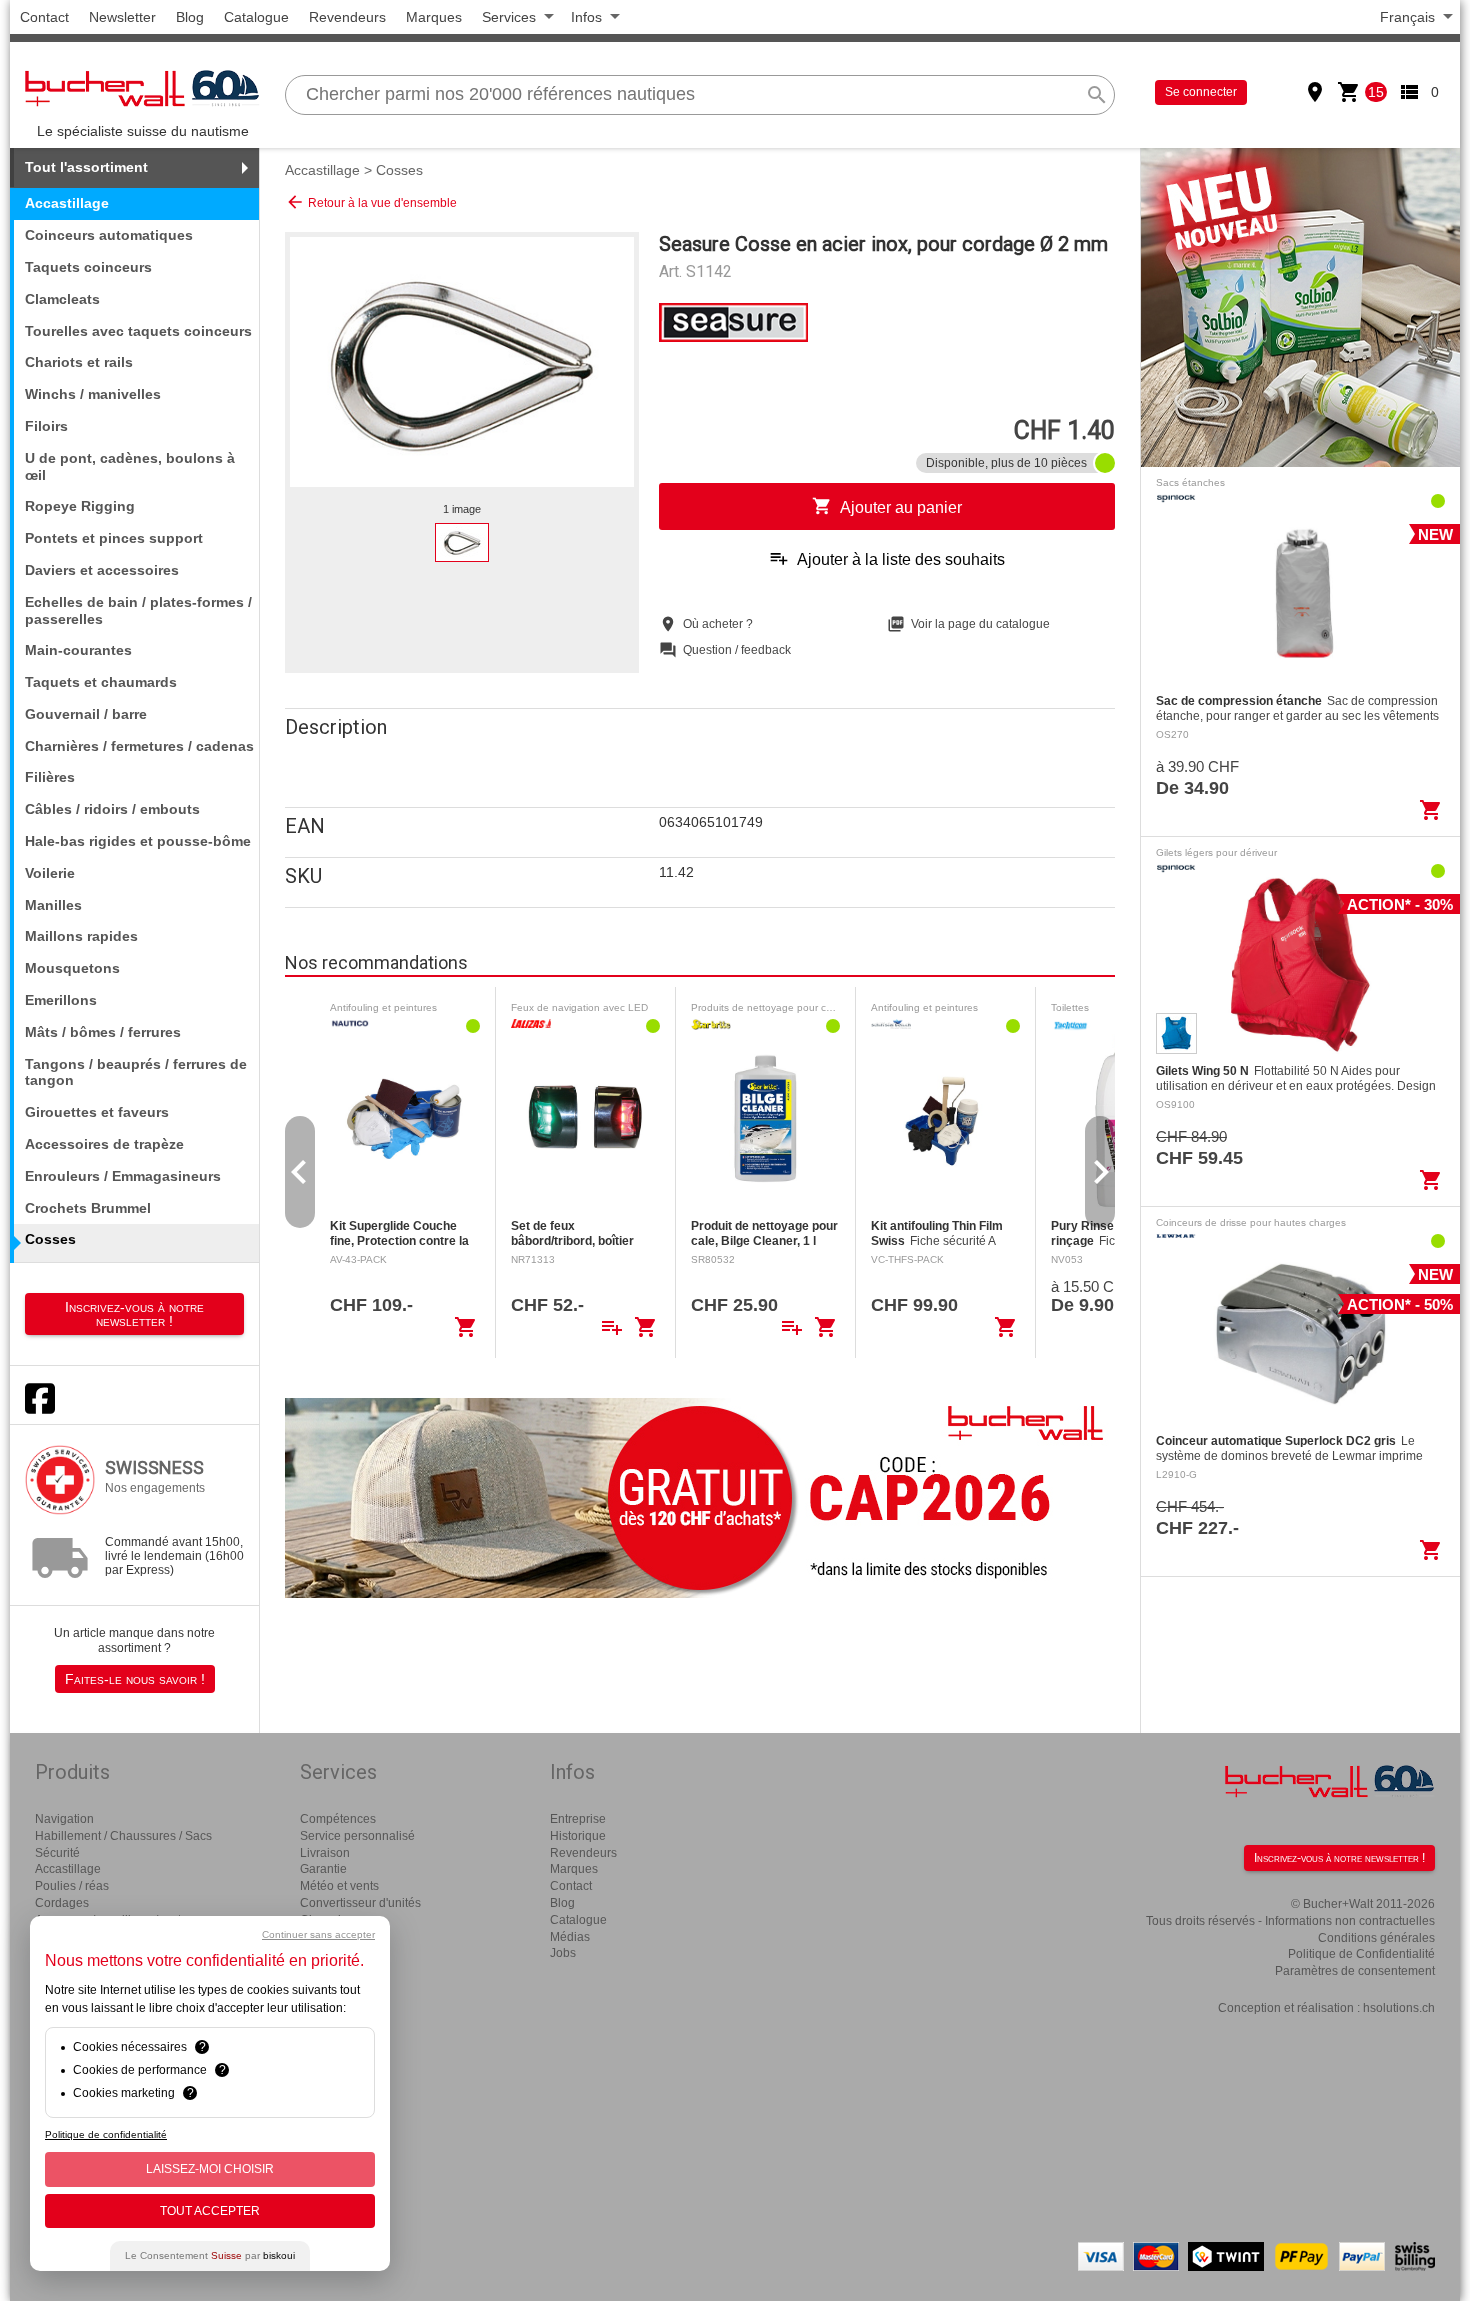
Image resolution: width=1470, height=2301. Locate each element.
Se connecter (1201, 92)
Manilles (53, 905)
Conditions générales (1376, 1938)
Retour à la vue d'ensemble (371, 202)
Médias (570, 1937)
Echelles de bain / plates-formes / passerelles (138, 610)
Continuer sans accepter (318, 1934)
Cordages (62, 1903)
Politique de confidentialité (106, 2134)
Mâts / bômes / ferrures (103, 1032)
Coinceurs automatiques (109, 235)
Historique (578, 1836)
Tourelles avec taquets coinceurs (138, 331)
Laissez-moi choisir (210, 2169)
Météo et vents (339, 1886)
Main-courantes (78, 650)
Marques (434, 17)
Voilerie (50, 873)
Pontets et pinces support (114, 538)
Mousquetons (72, 968)
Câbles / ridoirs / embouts (112, 809)
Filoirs (46, 426)
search (1097, 95)
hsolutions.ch (1399, 2008)
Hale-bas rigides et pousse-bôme (138, 841)
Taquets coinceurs (88, 267)
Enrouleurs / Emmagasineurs (123, 1176)
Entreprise (578, 1819)
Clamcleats (62, 299)
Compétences (338, 1819)
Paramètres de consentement (1355, 1971)
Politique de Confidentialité (1361, 1954)
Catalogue (256, 17)
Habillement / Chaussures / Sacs (123, 1836)
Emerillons (61, 1000)
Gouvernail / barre (86, 714)
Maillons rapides (81, 936)
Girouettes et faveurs (97, 1112)
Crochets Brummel (88, 1208)
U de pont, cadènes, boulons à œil (130, 466)
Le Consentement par (210, 2255)
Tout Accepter (210, 2211)
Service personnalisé (357, 1836)
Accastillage (322, 170)
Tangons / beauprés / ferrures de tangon (136, 1072)
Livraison (325, 1853)
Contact (44, 17)
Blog (190, 17)
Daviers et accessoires (102, 570)
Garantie (323, 1869)
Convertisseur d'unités (360, 1903)
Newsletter (122, 17)
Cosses (399, 170)
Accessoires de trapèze (104, 1144)
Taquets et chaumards (101, 682)
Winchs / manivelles (93, 394)
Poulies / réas (72, 1886)
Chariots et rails (79, 362)
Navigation (64, 1819)
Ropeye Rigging (80, 506)
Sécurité (57, 1853)
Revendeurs (347, 17)
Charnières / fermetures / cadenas (139, 746)
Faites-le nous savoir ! (135, 1679)
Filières (50, 777)
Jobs (563, 1953)
